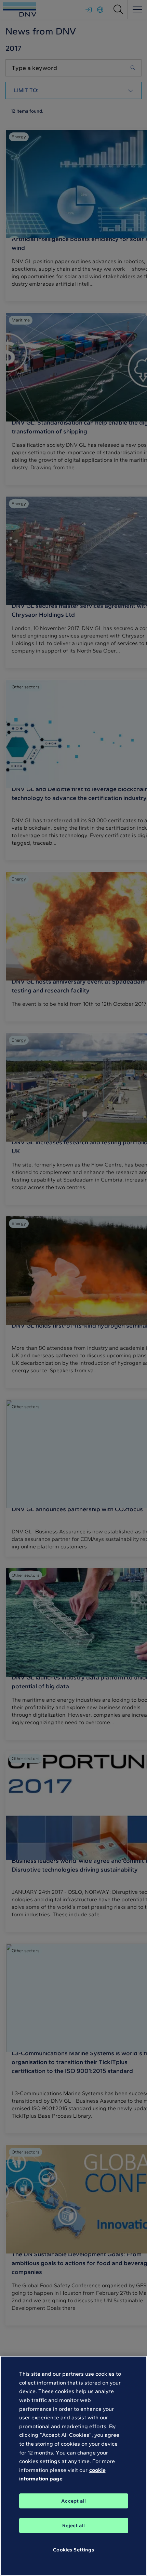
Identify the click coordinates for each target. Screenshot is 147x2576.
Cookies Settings (73, 2550)
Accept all (73, 2501)
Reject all (73, 2525)
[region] (73, 2466)
